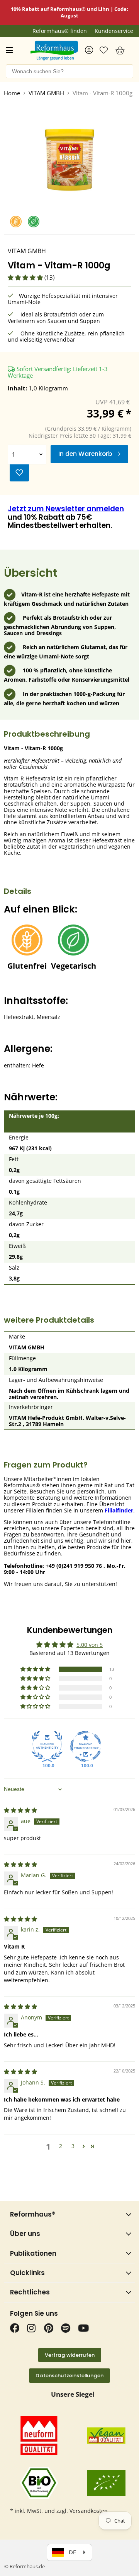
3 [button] (73, 2146)
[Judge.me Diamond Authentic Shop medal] (47, 1746)
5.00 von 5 (90, 1645)
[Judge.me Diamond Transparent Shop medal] (86, 1746)
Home (12, 93)
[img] (20, 1810)
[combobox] (69, 71)
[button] (26, 277)
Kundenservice (114, 31)
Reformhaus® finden (60, 31)
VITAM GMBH (46, 93)
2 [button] (61, 2146)
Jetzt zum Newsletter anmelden (66, 509)
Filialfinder (119, 1510)
